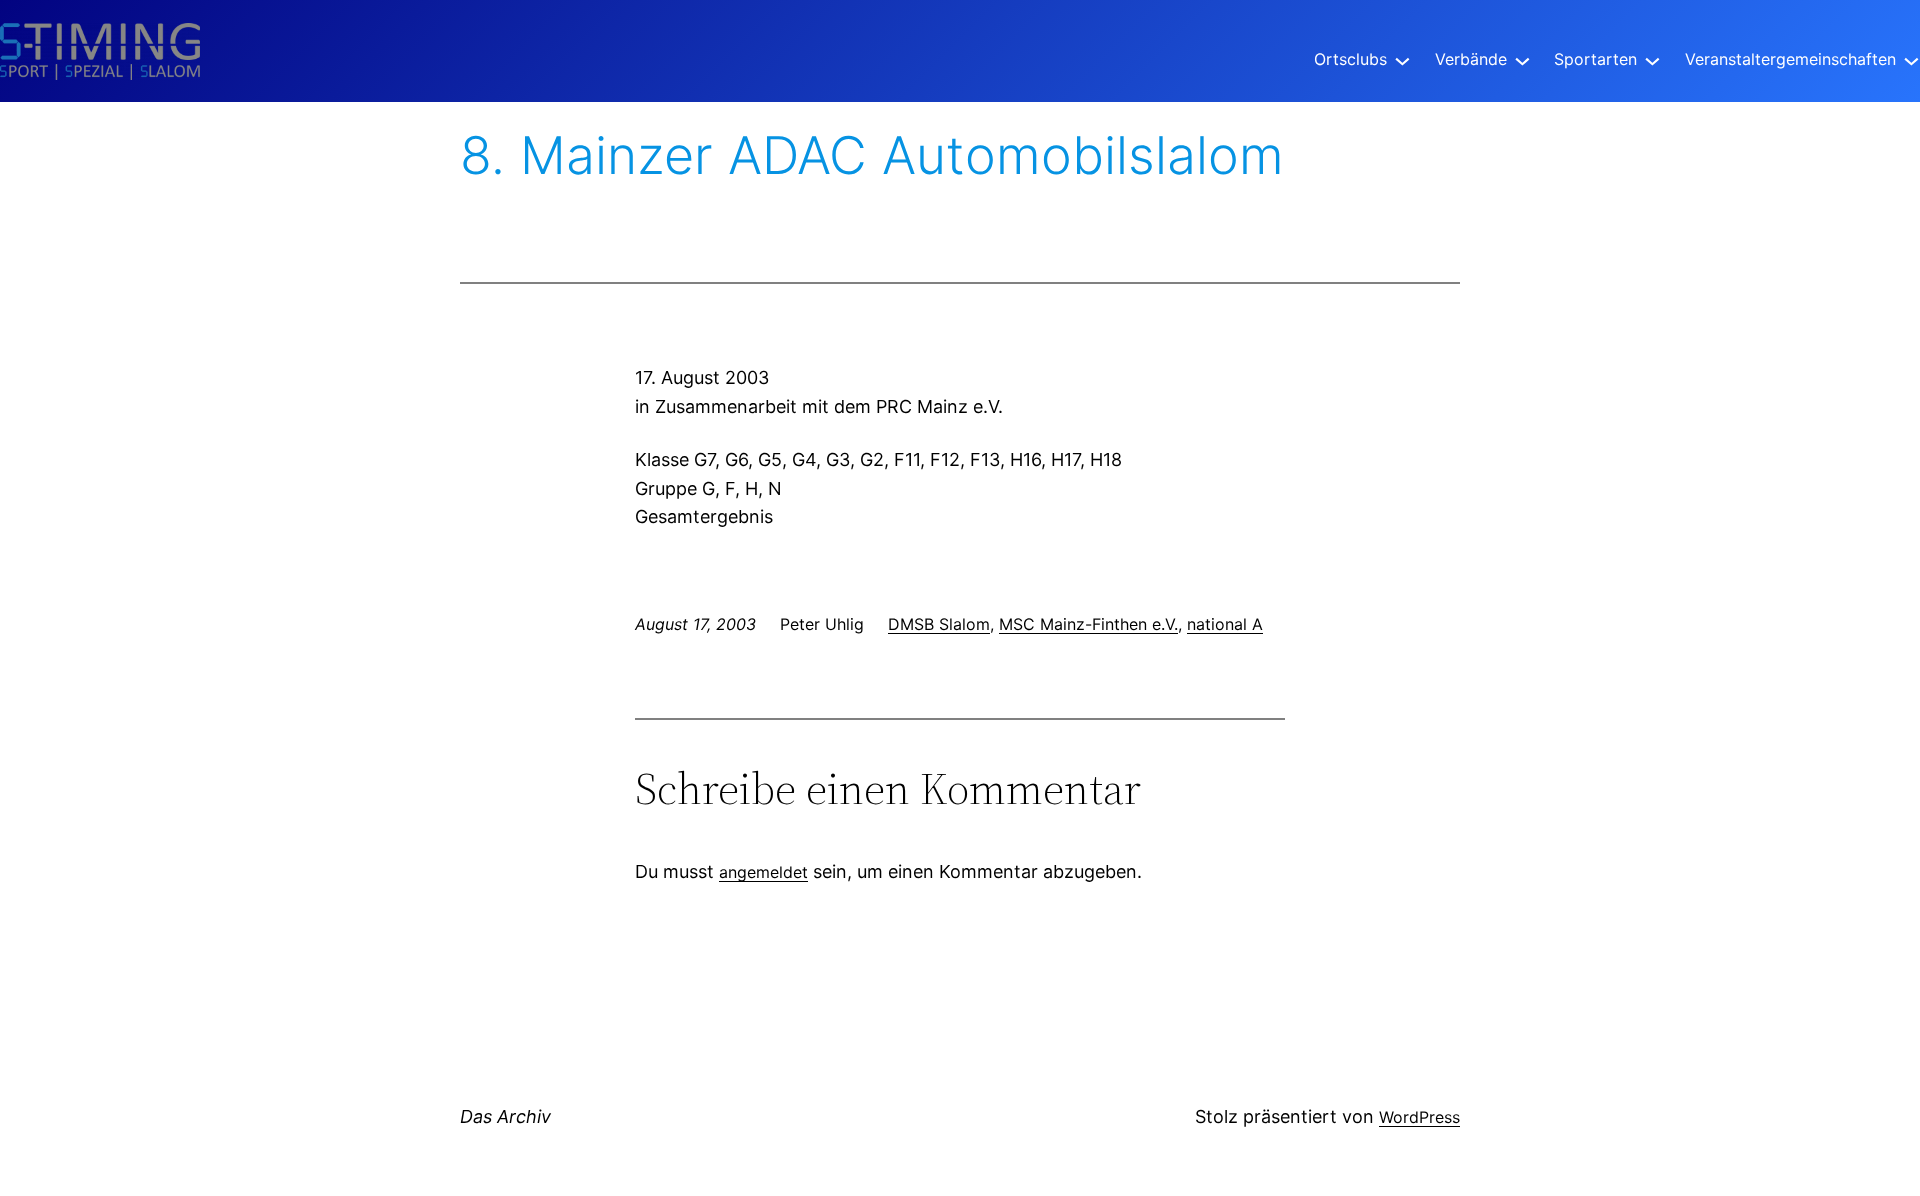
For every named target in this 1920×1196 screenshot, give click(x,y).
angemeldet (763, 872)
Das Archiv (505, 1116)
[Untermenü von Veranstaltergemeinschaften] (1911, 59)
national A (1225, 624)
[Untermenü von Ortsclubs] (1402, 59)
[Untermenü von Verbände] (1522, 59)
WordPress (1419, 1117)
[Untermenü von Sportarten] (1652, 59)
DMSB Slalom (939, 624)
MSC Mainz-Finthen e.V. (1088, 624)
